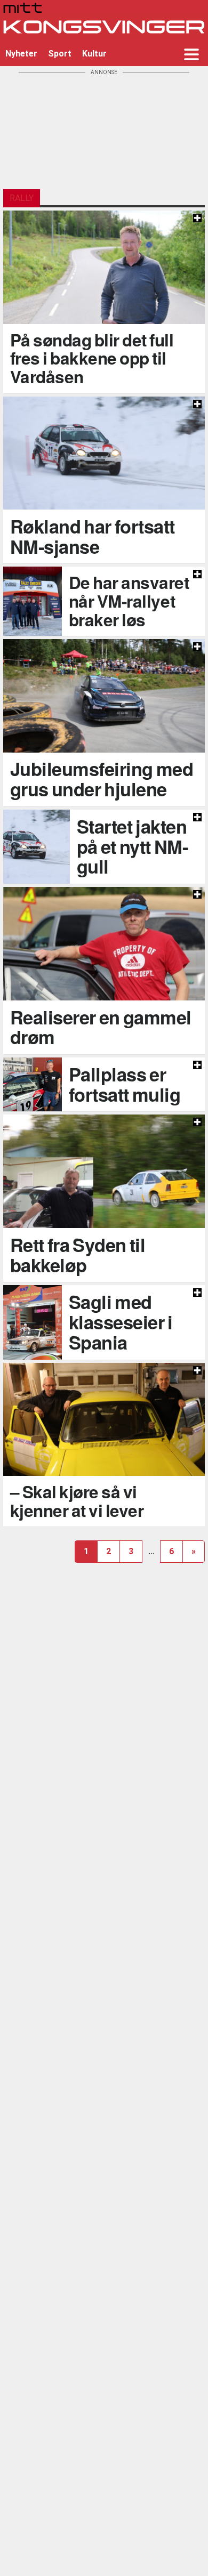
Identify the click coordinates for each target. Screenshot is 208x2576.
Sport (60, 54)
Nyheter (21, 54)
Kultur (94, 54)
